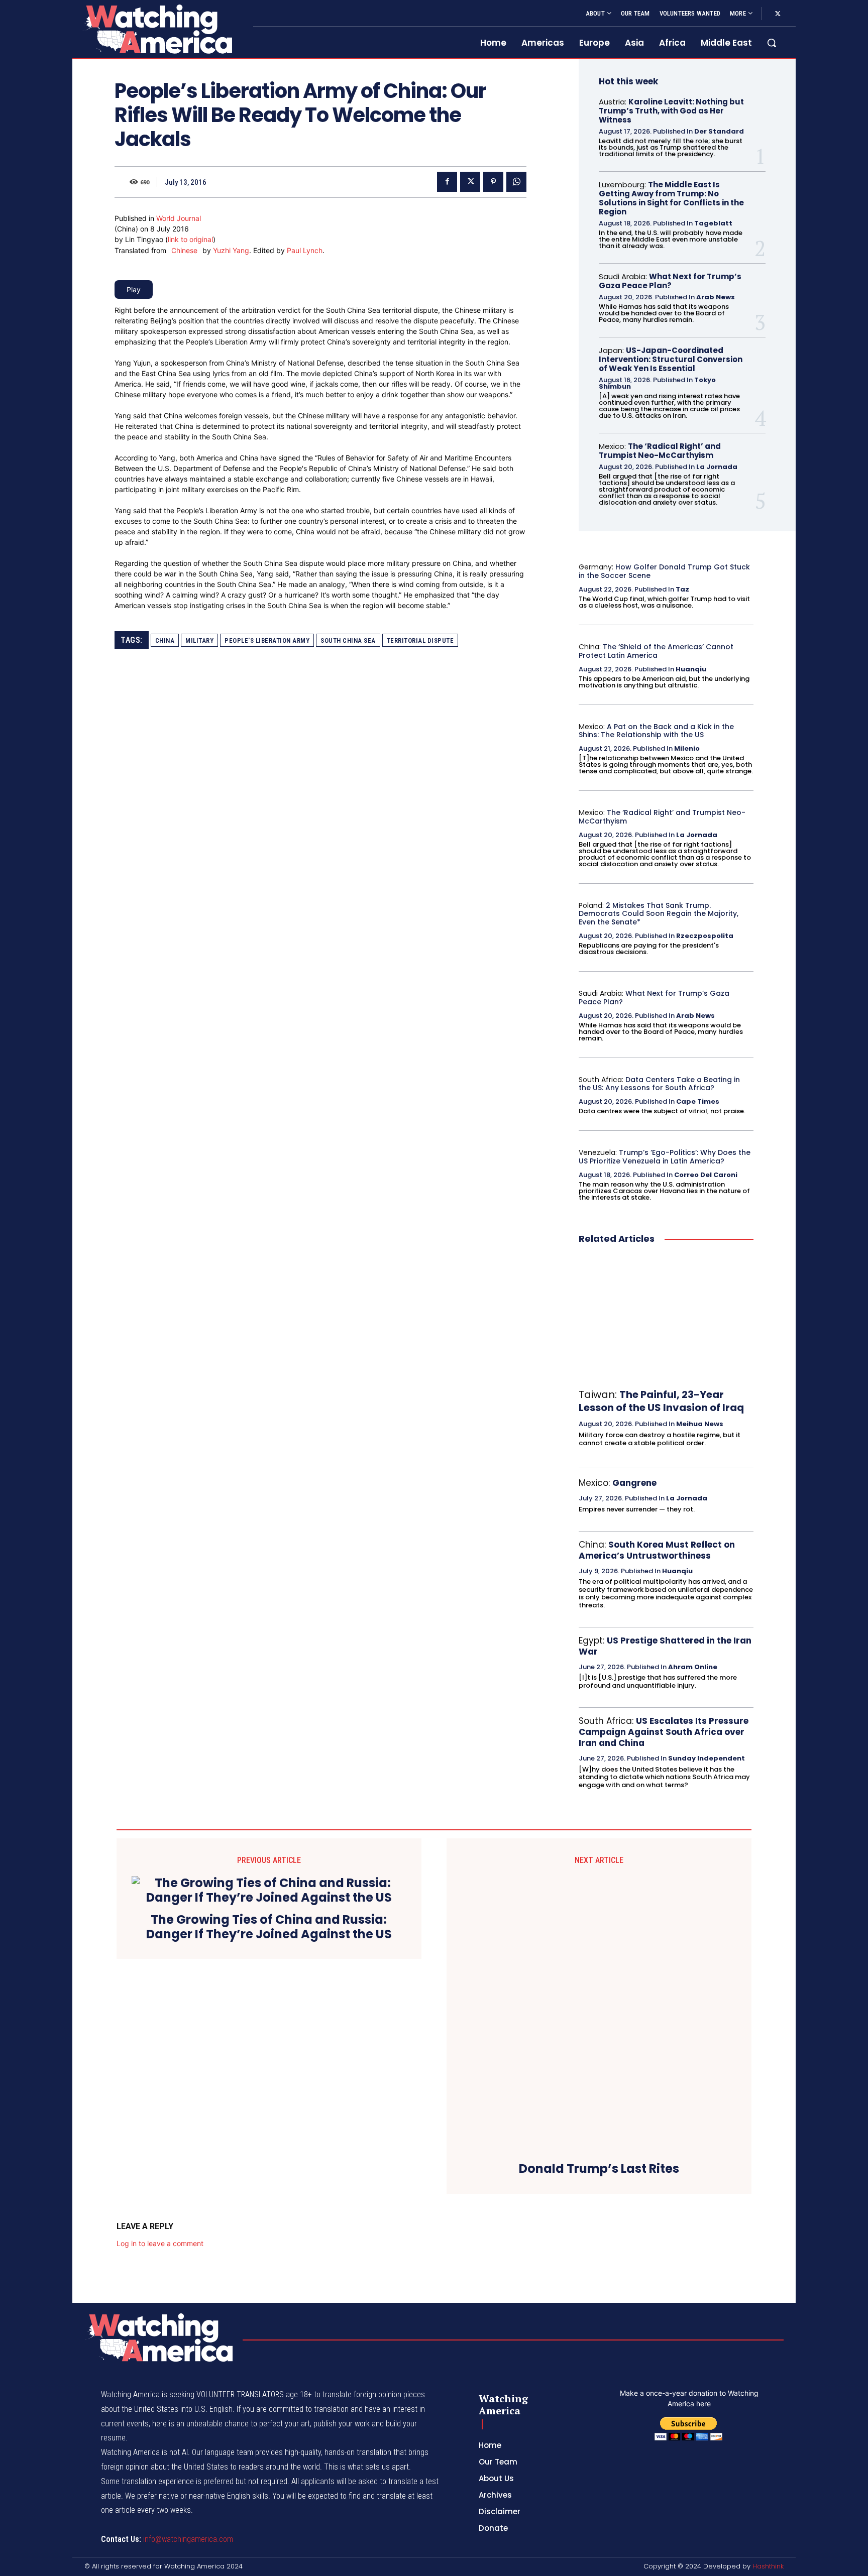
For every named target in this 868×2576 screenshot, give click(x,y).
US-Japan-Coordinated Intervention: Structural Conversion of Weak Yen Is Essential (671, 359)
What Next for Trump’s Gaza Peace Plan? (670, 281)
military (199, 640)
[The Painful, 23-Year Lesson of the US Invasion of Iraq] (666, 1317)
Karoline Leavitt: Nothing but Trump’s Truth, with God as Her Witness (671, 111)
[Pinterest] (493, 182)
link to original (190, 239)
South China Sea (348, 640)
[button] (772, 43)
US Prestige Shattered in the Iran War (665, 1646)
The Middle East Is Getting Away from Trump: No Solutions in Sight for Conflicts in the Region (671, 198)
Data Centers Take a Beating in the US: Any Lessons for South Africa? (659, 1084)
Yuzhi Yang (231, 250)
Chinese (184, 250)
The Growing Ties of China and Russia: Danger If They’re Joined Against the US (269, 1927)
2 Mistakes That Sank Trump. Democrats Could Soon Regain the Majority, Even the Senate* (659, 914)
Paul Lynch (305, 250)
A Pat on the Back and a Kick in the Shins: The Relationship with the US (656, 731)
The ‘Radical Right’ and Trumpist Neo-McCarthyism (660, 451)
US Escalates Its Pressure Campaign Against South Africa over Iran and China (664, 1732)
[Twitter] (778, 14)
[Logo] (157, 29)
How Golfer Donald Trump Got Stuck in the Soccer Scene (664, 571)
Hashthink (768, 2566)
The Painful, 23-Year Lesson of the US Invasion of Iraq (661, 1401)
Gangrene (634, 1483)
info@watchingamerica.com (188, 2539)
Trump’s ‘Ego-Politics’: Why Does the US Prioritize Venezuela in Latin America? (665, 1157)
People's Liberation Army (267, 640)
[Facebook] (447, 182)
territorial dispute (420, 640)
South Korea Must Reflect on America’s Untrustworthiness (657, 1550)
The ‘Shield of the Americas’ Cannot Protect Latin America (656, 651)
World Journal (179, 218)
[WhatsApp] (516, 182)
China (165, 640)
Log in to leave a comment (160, 2243)
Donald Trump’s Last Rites (599, 2169)
